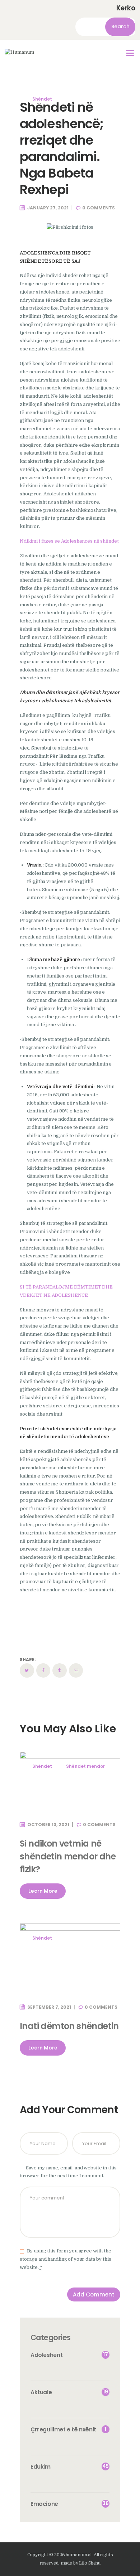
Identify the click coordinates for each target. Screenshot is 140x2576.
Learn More (43, 1891)
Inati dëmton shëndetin (69, 2026)
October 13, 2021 (48, 1825)
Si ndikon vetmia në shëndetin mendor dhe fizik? (68, 1856)
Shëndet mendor (85, 1766)
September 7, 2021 (49, 2007)
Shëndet (42, 99)
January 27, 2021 (48, 208)
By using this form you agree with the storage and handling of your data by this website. (66, 2259)
